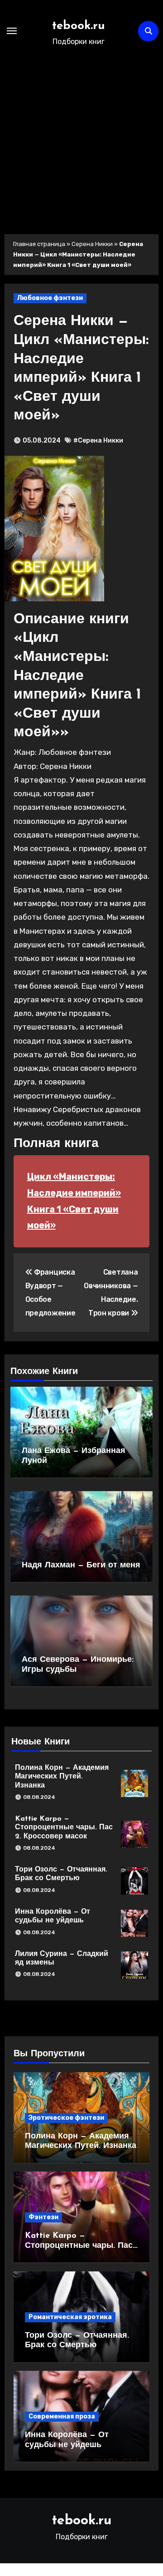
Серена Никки (92, 244)
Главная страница (39, 244)
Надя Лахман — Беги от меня (81, 1566)
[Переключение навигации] (12, 31)
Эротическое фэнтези (66, 2118)
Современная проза (62, 2416)
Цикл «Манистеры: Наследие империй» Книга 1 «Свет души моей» (74, 1201)
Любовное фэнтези (50, 298)
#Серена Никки (98, 441)
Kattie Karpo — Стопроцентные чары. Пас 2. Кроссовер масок (64, 1827)
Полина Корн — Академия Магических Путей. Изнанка (62, 1777)
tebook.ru (79, 26)
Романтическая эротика (70, 2317)
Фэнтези (43, 2217)
